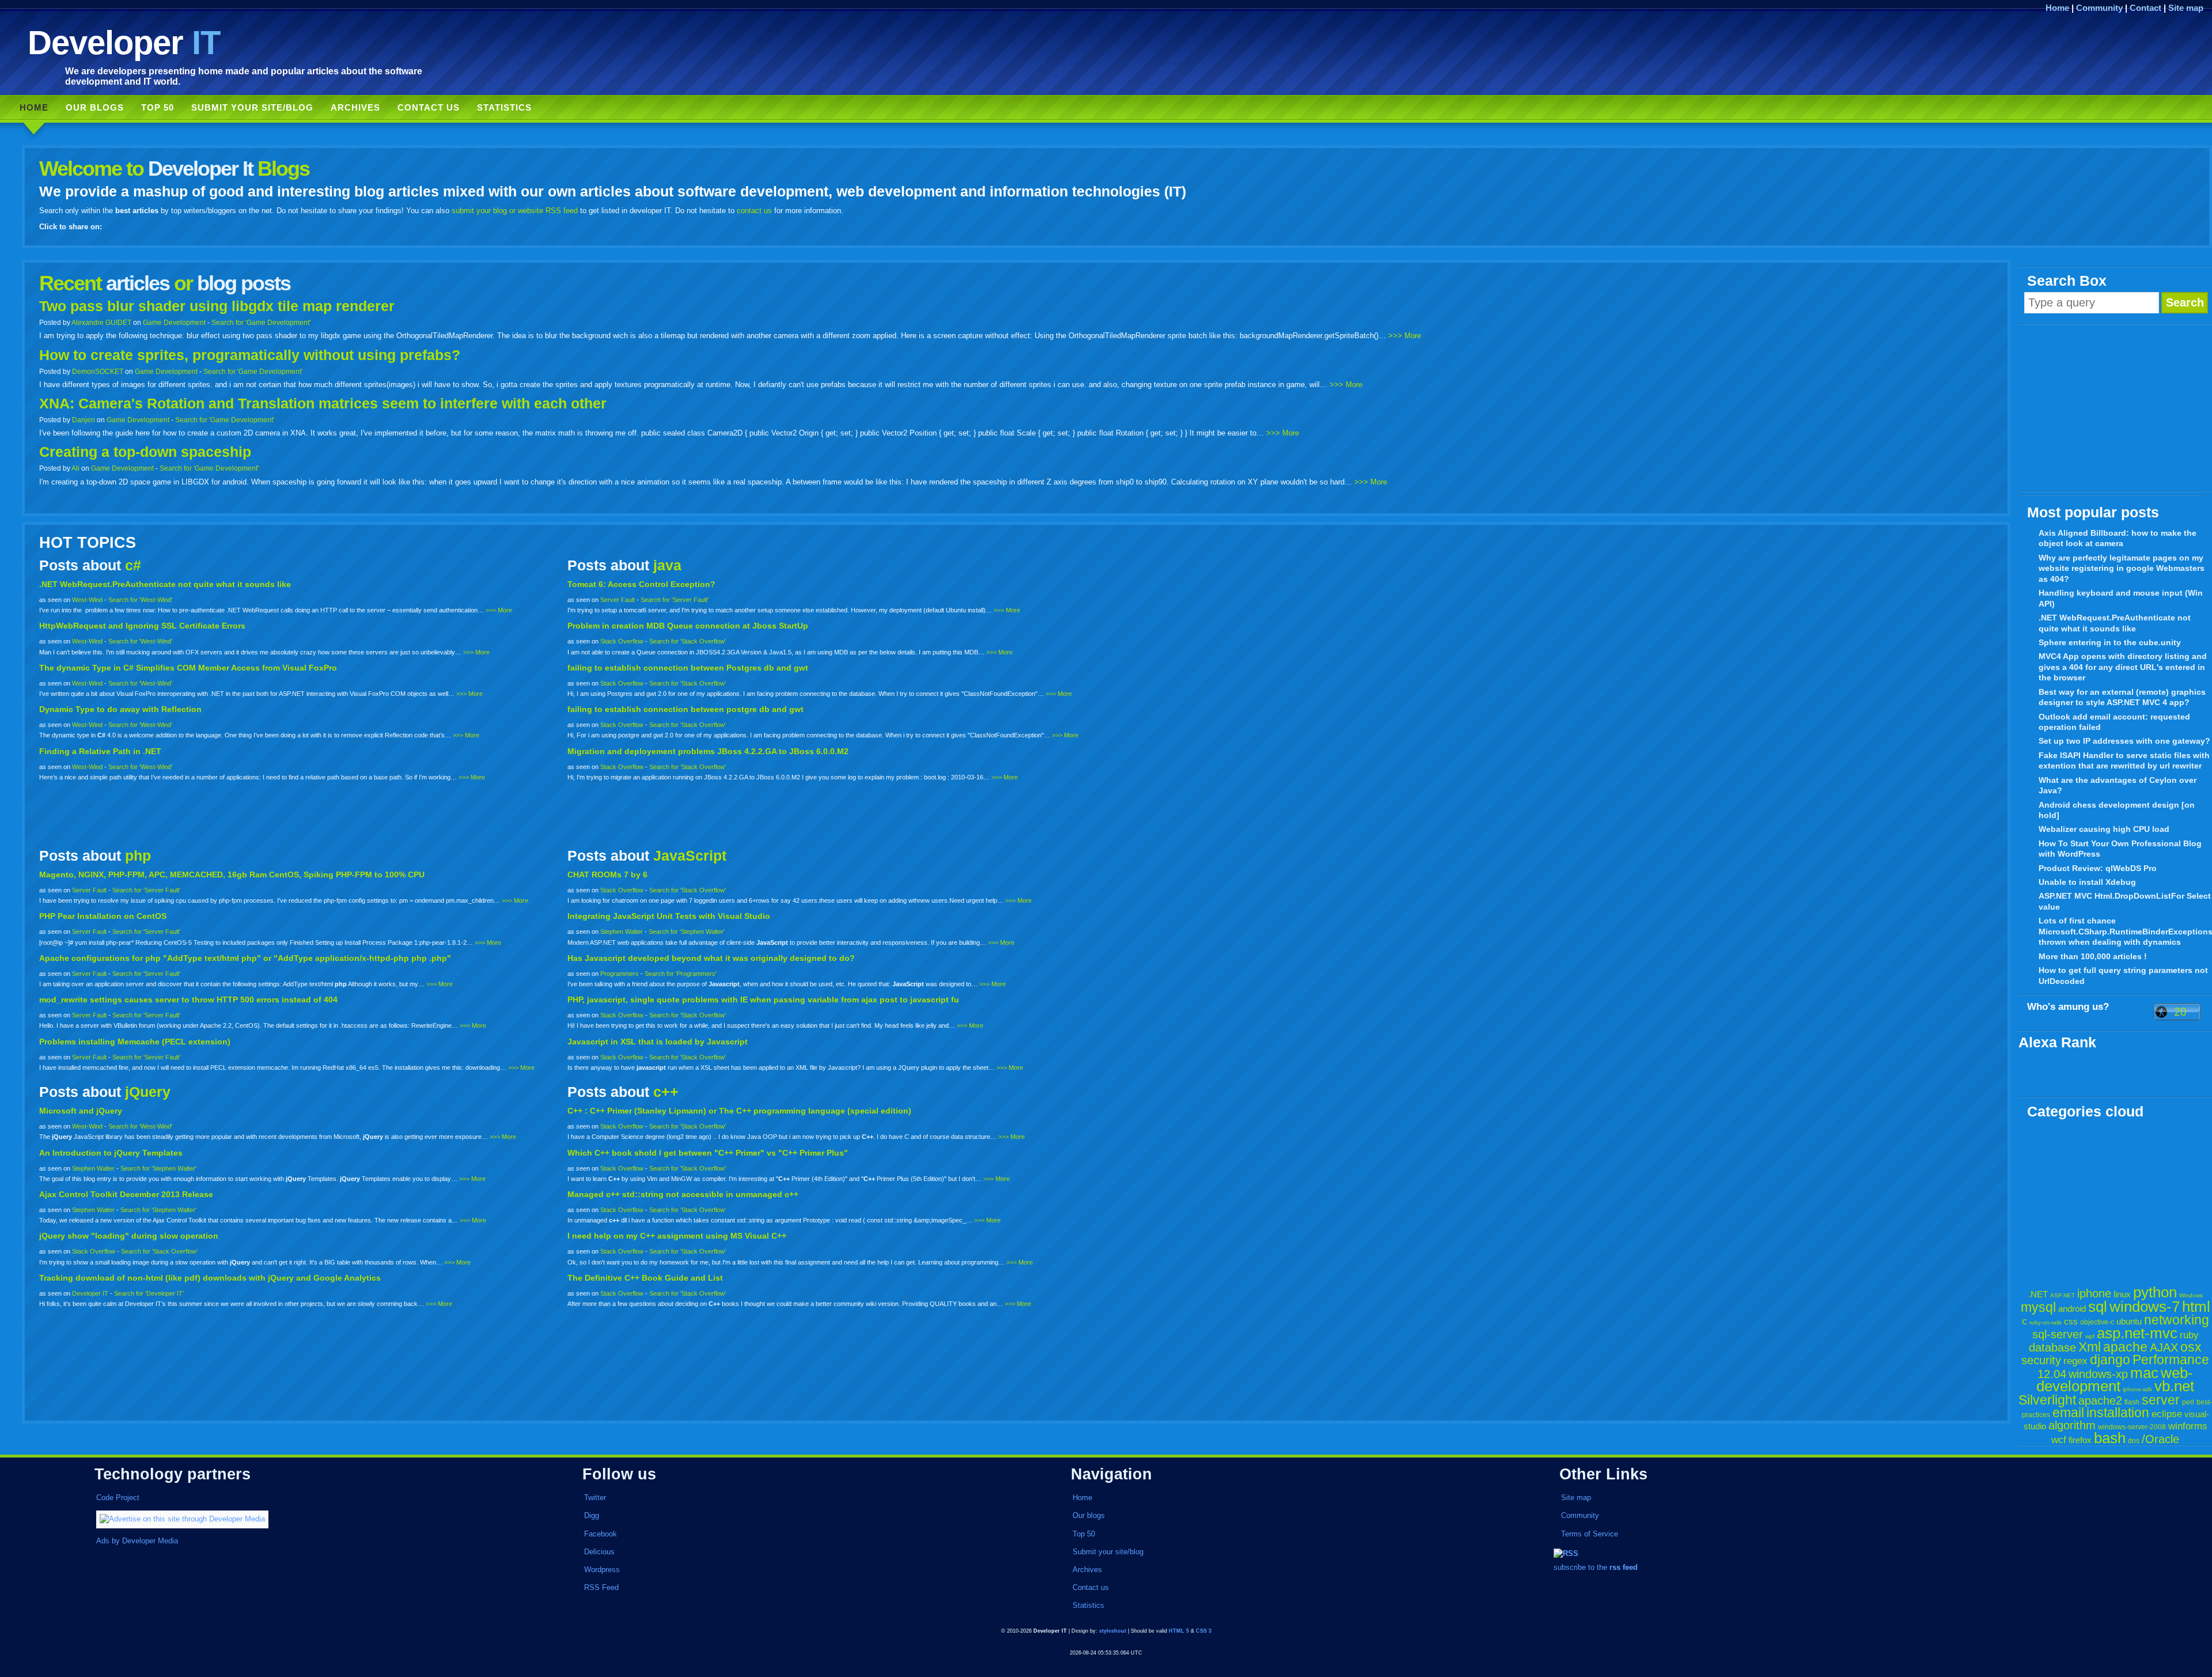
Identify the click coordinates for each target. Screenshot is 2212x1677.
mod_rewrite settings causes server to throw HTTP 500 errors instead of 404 (188, 1000)
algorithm (2072, 1425)
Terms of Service (1590, 1534)
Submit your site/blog (252, 107)
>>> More (1405, 336)
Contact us (429, 107)
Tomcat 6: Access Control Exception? (641, 584)
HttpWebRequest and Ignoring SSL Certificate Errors (142, 626)
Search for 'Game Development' (261, 322)
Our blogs (95, 107)
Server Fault (618, 600)
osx (2191, 1347)
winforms (2188, 1426)
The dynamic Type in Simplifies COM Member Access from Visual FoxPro (188, 668)
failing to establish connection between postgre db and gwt (685, 709)
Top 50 (158, 107)
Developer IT (90, 1293)
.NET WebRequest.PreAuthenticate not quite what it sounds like (2115, 623)
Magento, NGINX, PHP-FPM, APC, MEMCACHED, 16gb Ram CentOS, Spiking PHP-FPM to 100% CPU (232, 875)
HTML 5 (1179, 1631)
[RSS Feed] (1566, 1553)
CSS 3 (1204, 1631)
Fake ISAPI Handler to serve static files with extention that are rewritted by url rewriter (2124, 761)
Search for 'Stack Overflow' (688, 641)
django (2110, 1360)
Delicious (599, 1552)
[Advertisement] (2115, 408)
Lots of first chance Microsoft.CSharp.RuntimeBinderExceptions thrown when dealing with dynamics (2125, 931)
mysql (2038, 1307)
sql (2098, 1307)
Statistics (504, 107)
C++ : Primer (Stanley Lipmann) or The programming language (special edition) (739, 1111)
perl (2188, 1402)
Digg (592, 1515)
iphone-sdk (2137, 1389)
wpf (2090, 1336)
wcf (2059, 1440)
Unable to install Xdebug (2087, 882)
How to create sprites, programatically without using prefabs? (250, 355)
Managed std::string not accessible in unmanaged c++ (683, 1194)
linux (2122, 1294)
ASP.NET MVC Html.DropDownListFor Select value (2125, 901)
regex (2075, 1361)
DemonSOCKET (98, 371)
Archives (355, 107)
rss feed (1624, 1567)
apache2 (2100, 1400)
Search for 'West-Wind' (140, 600)
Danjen (84, 420)
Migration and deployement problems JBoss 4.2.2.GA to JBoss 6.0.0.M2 (708, 751)
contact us (754, 211)
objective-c (2097, 1322)
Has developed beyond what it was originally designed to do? (711, 958)
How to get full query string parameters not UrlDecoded (2123, 976)
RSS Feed (601, 1587)
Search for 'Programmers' (681, 974)
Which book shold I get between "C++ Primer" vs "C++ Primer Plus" (708, 1153)
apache (2125, 1347)
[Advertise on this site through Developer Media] (307, 1519)
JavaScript (690, 856)
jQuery (148, 1092)
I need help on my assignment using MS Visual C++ (677, 1236)
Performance (2171, 1360)
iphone (2094, 1293)
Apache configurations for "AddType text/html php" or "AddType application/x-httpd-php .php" (245, 958)
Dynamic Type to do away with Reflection (120, 709)
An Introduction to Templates (111, 1153)
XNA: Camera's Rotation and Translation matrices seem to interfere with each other (323, 404)
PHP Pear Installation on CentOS (103, 916)
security (2041, 1360)
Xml (2090, 1347)
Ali (75, 468)
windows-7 (2145, 1307)
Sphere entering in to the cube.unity (2110, 642)
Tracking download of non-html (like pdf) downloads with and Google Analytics (210, 1278)
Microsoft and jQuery (81, 1111)
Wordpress (602, 1570)
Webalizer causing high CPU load (2104, 829)
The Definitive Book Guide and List (645, 1278)
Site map (2186, 8)
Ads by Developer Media (137, 1541)
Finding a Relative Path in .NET (100, 751)
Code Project (118, 1498)
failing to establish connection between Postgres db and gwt (688, 668)
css (2071, 1321)
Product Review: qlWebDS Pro (2098, 868)
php (138, 856)
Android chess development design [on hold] (2117, 810)
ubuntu (2129, 1321)
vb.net (2174, 1386)
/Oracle (2160, 1439)
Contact (2145, 8)
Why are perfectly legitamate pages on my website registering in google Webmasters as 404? (2122, 568)
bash (2110, 1438)
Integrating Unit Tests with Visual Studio (669, 916)
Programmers (620, 974)
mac (2144, 1373)
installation (2118, 1413)
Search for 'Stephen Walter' (687, 932)
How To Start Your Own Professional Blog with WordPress (2120, 849)
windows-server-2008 (2132, 1427)
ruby (2189, 1335)
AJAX (2164, 1347)
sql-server (2058, 1334)
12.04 (2052, 1374)
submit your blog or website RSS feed (515, 211)
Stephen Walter (622, 932)
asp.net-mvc (2137, 1333)
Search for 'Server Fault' (675, 600)
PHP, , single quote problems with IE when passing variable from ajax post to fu (763, 1000)
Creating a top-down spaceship (145, 452)
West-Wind (87, 600)
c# (133, 565)
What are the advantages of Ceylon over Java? (2118, 785)
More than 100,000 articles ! (2093, 956)
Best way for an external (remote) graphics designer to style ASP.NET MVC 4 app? (2122, 697)
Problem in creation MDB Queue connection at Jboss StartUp (688, 626)
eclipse (2167, 1414)
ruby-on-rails (2046, 1322)
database (2052, 1347)
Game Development (174, 322)
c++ (666, 1092)
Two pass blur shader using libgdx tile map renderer (217, 306)
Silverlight (2047, 1400)
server (2161, 1400)
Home (2057, 8)
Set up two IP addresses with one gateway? (2124, 741)
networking (2177, 1320)
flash (2132, 1402)
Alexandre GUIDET (101, 322)
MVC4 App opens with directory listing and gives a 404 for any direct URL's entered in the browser (2123, 667)
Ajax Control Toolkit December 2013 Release (126, 1194)
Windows (2191, 1295)
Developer (124, 42)
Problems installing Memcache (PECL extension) (135, 1042)
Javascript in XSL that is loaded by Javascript (658, 1042)
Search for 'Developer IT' (149, 1293)
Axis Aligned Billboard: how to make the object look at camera (2118, 538)
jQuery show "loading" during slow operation (129, 1236)
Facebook (601, 1534)
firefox (2080, 1440)
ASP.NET (2063, 1295)
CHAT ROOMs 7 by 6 (607, 875)
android (2072, 1309)
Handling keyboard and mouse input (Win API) (2121, 598)
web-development (2115, 1379)
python (2155, 1292)
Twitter (595, 1498)
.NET (2038, 1294)
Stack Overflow (622, 641)
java (667, 565)
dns (2134, 1441)
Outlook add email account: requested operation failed (2114, 722)
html (2196, 1307)
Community (2099, 8)
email (2068, 1413)
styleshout (1113, 1631)
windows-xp (2098, 1374)
